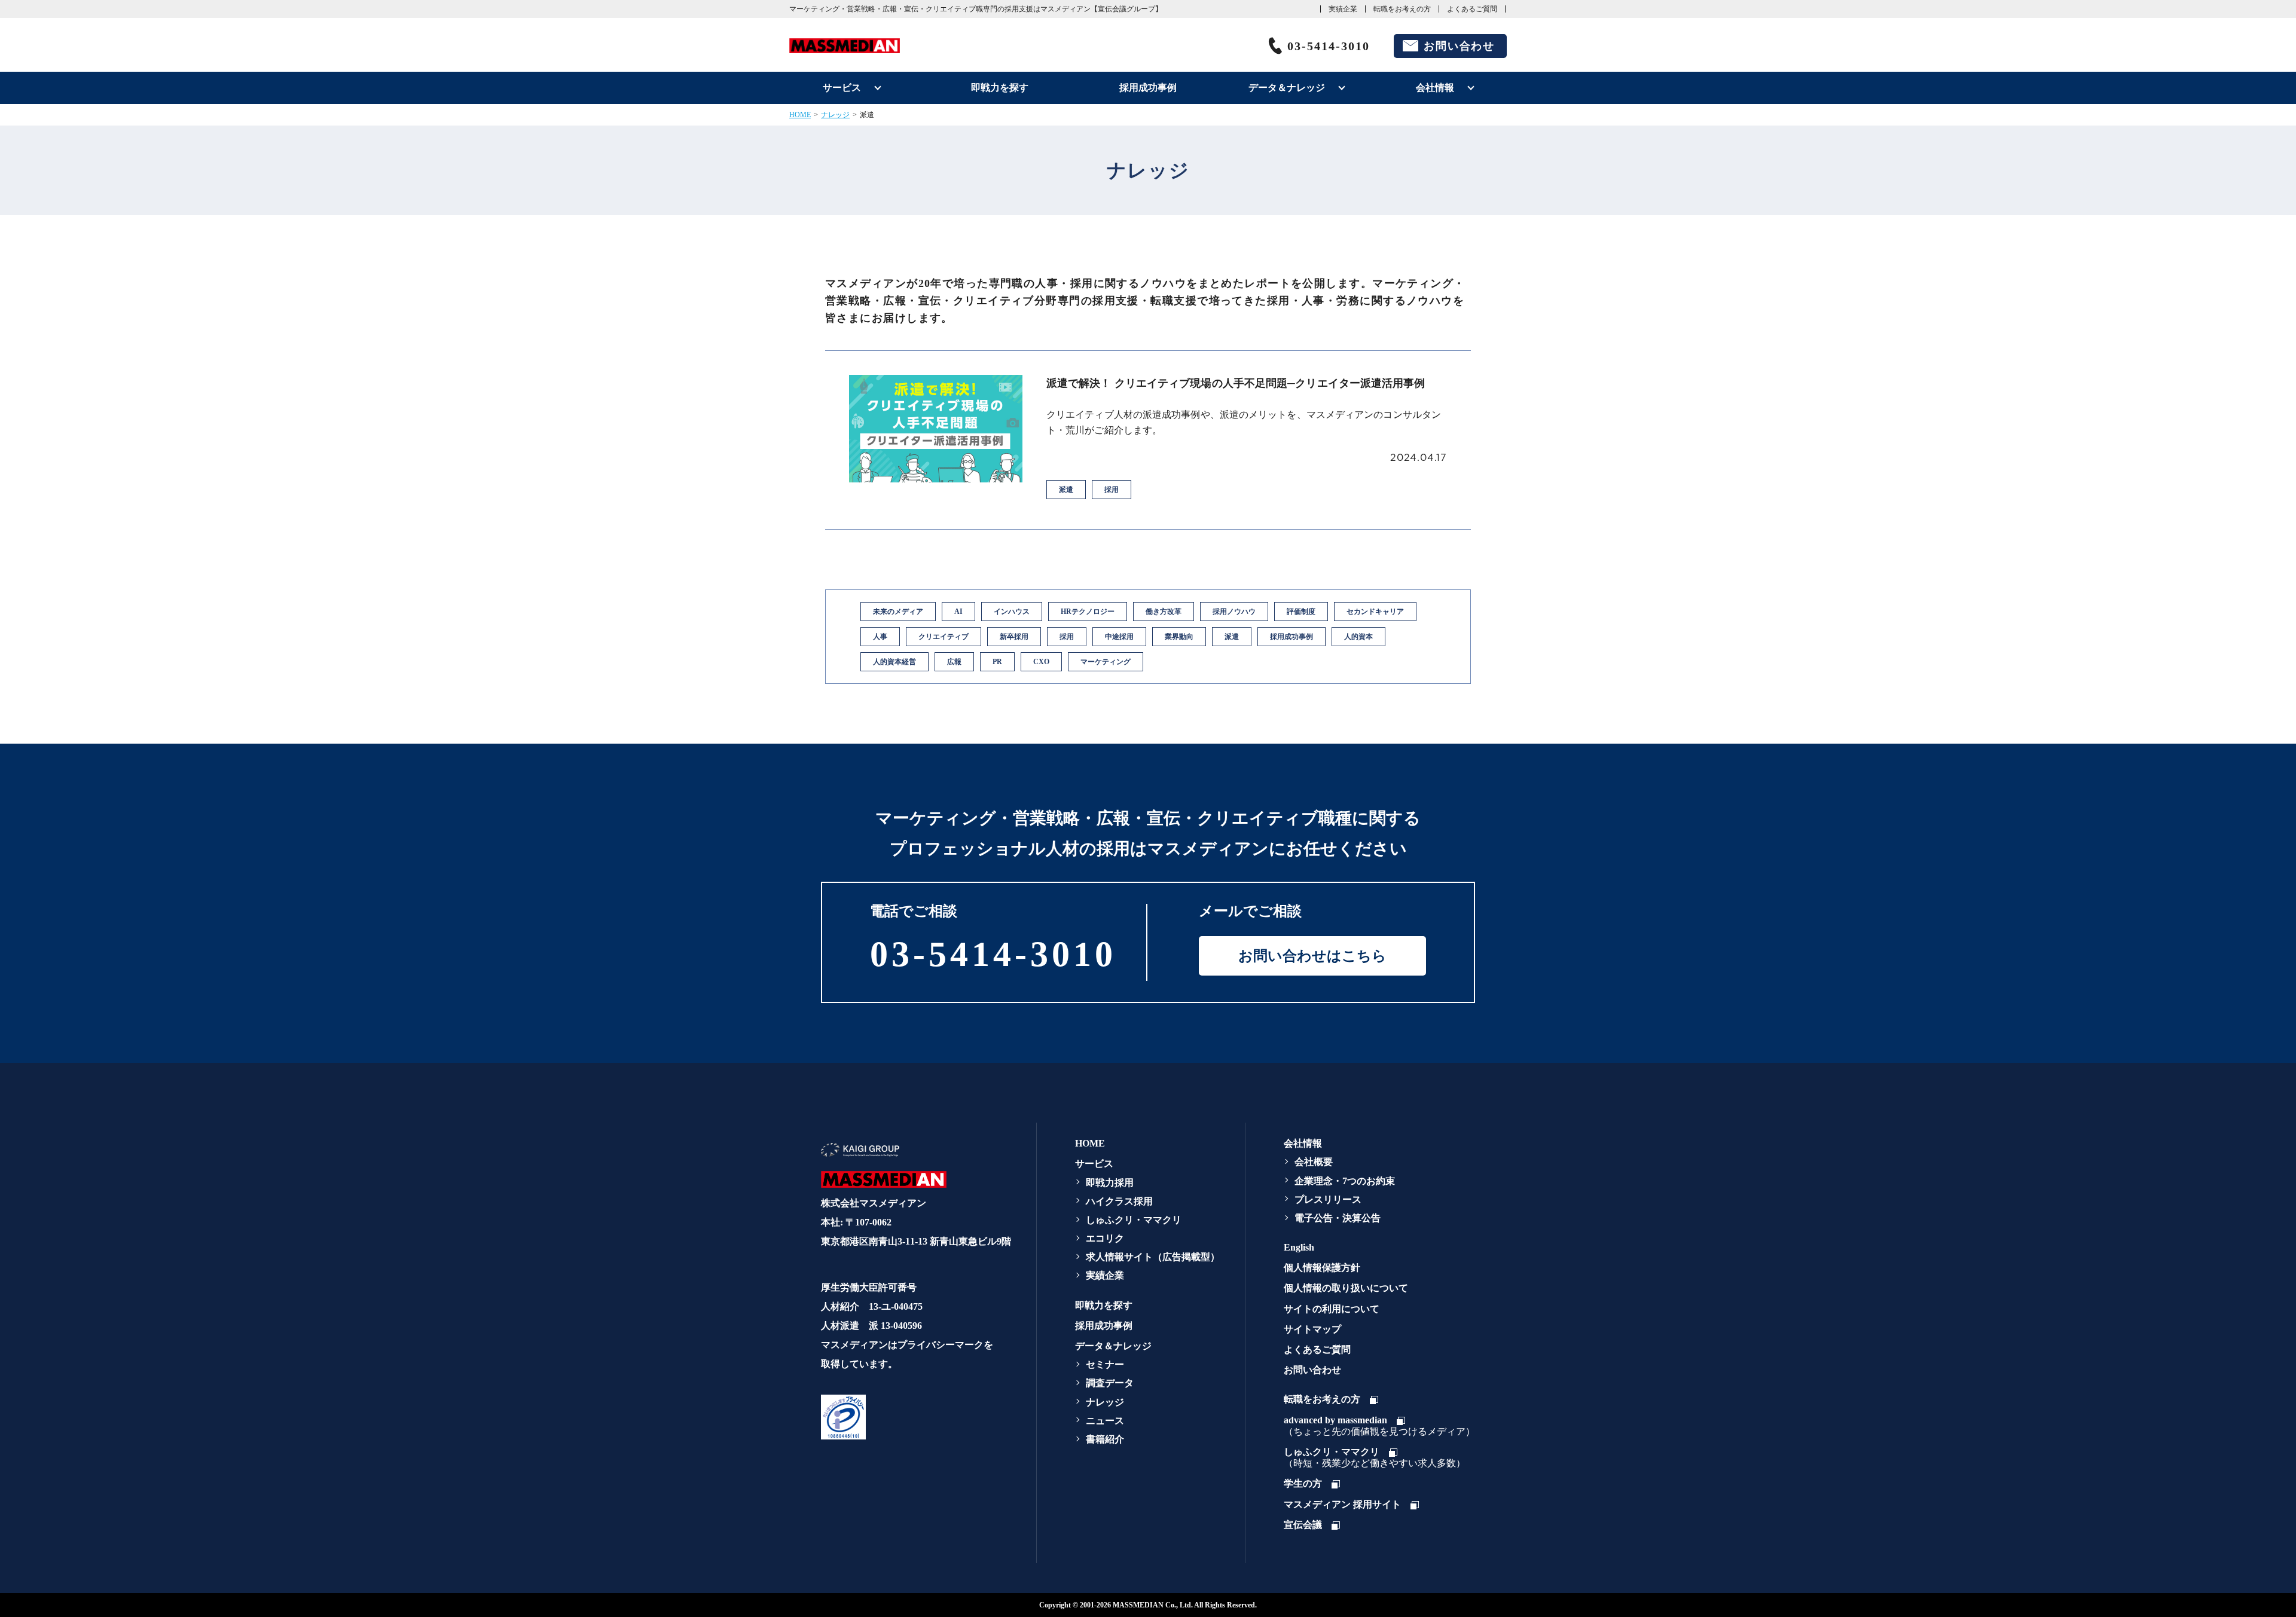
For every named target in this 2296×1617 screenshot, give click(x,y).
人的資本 (1358, 637)
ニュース (1105, 1421)
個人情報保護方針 (1322, 1268)
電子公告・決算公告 (1338, 1218)
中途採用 (1119, 637)
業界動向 (1179, 637)
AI (958, 612)
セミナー (1105, 1364)
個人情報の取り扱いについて (1346, 1288)
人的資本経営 (894, 662)
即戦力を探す (1000, 88)
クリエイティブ (944, 637)
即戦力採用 (1110, 1183)
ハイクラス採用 (1119, 1201)
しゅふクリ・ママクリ (1134, 1220)
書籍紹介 (1105, 1439)
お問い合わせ (1459, 46)
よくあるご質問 (1472, 9)
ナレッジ (835, 115)
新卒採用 (1014, 637)
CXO (1041, 662)
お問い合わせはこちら (1312, 956)
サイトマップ (1312, 1329)
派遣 (1232, 637)
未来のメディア (898, 612)
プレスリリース (1328, 1199)
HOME (800, 115)
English (1299, 1247)
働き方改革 (1164, 612)
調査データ (1110, 1383)
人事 (880, 637)
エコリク (1105, 1238)
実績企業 (1343, 9)
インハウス (1012, 612)
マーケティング (1106, 662)
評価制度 (1301, 612)
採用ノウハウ (1234, 612)
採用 (1067, 637)
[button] (914, 1417)
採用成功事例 (1148, 88)
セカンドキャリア (1375, 612)
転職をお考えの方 (1402, 9)
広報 (954, 662)
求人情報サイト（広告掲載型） (1153, 1257)
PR (997, 662)
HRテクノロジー (1088, 612)
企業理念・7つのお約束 (1345, 1181)
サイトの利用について (1332, 1309)
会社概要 (1314, 1162)
